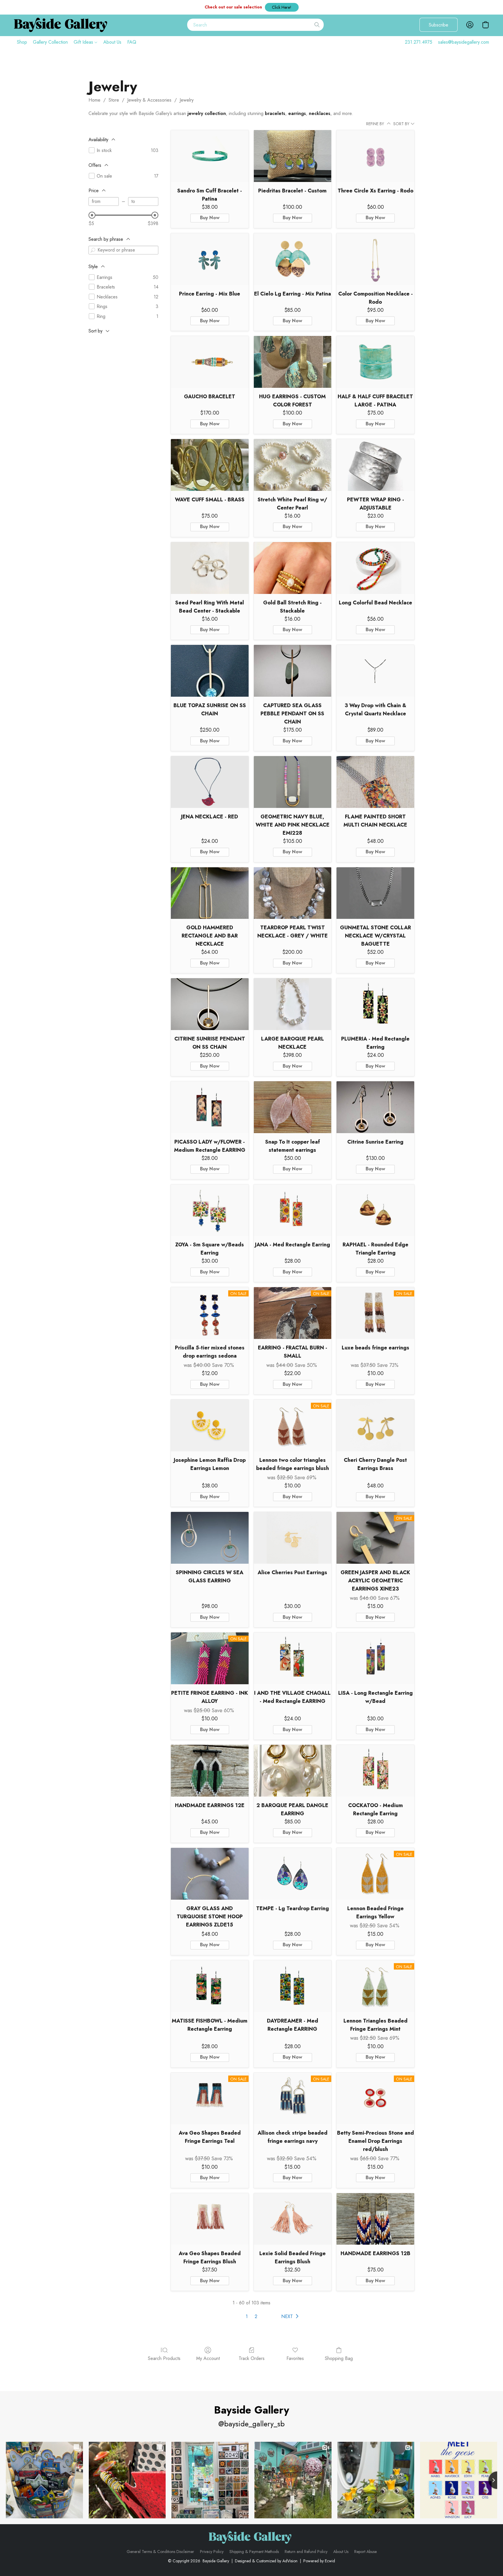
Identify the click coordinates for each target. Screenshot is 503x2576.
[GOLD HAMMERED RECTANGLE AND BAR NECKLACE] (210, 893)
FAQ (132, 42)
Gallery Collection (50, 42)
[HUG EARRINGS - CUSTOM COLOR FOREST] (293, 362)
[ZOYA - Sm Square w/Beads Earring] (210, 1210)
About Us (112, 42)
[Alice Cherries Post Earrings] (293, 1538)
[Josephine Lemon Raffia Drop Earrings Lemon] (210, 1425)
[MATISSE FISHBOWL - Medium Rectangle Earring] (210, 1986)
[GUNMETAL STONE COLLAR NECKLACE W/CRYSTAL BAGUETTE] (375, 893)
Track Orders (252, 2358)
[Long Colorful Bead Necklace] (375, 568)
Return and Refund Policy (306, 2552)
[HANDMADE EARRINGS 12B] (375, 2219)
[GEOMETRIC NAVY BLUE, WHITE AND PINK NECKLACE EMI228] (293, 782)
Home (94, 100)
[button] (282, 7)
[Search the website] (317, 25)
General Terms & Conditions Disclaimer (160, 2552)
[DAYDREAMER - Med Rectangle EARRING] (293, 1986)
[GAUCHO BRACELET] (210, 362)
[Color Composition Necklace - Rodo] (375, 259)
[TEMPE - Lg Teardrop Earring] (293, 1874)
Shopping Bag (339, 2358)
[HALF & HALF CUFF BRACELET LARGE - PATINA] (375, 362)
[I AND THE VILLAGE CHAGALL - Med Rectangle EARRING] (293, 1658)
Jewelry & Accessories (149, 100)
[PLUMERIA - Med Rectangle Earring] (375, 1004)
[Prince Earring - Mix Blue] (210, 259)
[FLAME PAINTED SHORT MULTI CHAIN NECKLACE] (375, 782)
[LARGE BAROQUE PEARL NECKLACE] (293, 1004)
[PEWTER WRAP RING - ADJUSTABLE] (375, 465)
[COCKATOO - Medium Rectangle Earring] (375, 1771)
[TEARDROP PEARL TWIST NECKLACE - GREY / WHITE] (293, 893)
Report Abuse (365, 2552)
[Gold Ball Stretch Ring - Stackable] (293, 568)
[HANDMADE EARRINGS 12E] (210, 1771)
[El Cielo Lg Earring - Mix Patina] (293, 259)
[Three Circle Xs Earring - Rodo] (375, 156)
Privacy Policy (212, 2552)
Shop (22, 42)
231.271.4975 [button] (419, 42)
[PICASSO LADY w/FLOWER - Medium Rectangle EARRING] (210, 1107)
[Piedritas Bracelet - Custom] (293, 156)
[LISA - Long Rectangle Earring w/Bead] (375, 1658)
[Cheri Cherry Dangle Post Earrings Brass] (375, 1425)
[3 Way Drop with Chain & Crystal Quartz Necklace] (375, 671)
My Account (208, 2358)
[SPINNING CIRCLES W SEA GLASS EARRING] (210, 1538)
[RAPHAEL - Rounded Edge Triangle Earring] (375, 1210)
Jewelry (187, 100)
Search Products (164, 2358)
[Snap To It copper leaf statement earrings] (293, 1107)
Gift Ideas (84, 42)
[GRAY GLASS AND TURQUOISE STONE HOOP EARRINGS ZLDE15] (210, 1874)
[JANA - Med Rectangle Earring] (293, 1210)
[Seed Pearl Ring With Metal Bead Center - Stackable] (210, 568)
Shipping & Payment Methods (254, 2552)
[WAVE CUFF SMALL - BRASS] (210, 465)
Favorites (295, 2358)
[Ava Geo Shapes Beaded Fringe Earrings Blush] (210, 2219)
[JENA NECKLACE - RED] (210, 782)
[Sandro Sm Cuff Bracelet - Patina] (210, 156)
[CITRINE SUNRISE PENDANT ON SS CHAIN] (210, 1004)
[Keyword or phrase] (93, 250)
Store (114, 100)
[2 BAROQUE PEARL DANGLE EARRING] (293, 1771)
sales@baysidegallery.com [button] (464, 42)
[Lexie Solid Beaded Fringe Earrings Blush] (293, 2219)
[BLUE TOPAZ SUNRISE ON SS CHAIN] (210, 671)
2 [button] (256, 2316)
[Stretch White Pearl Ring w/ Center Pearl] (293, 465)
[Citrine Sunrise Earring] (375, 1107)
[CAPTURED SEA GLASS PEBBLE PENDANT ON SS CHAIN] (293, 671)
